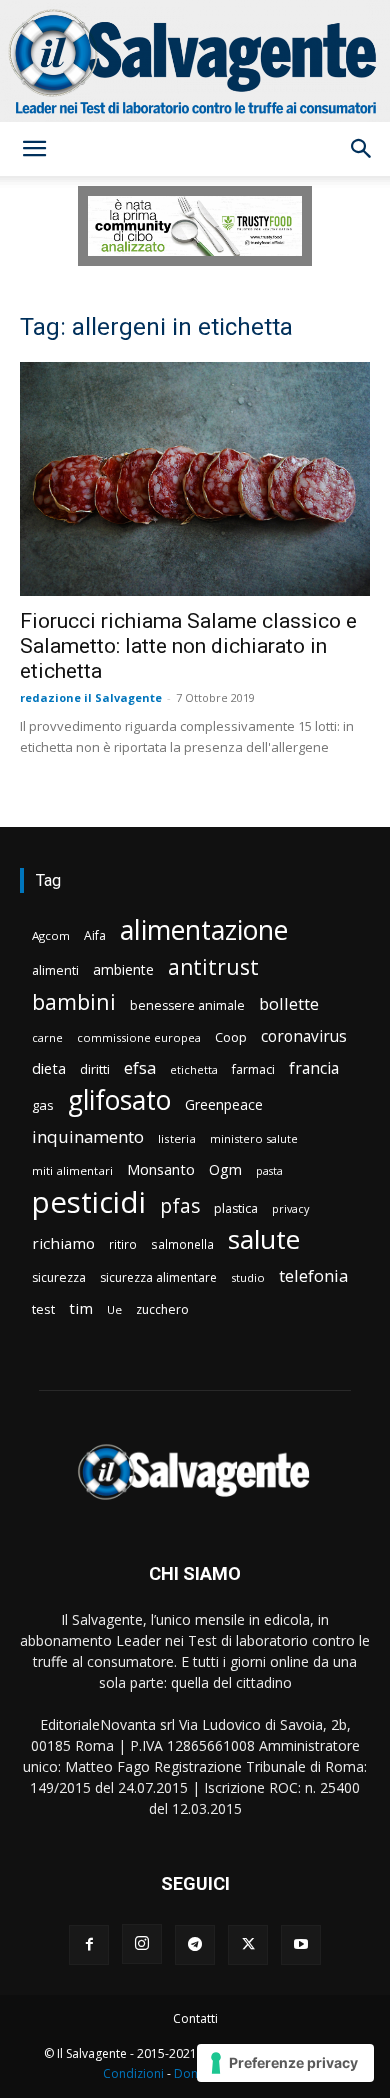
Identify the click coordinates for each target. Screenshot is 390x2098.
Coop (231, 1037)
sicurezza (59, 1277)
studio (248, 1277)
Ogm (225, 1169)
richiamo (63, 1243)
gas (43, 1105)
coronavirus (304, 1036)
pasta (269, 1171)
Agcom (51, 935)
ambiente (123, 969)
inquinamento (88, 1136)
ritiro (123, 1244)
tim (81, 1308)
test (43, 1309)
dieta (49, 1068)
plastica (236, 1208)
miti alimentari (72, 1170)
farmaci (253, 1069)
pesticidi (89, 1202)
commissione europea (139, 1037)
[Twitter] (248, 1945)
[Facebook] (89, 1945)
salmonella (182, 1244)
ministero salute (254, 1138)
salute (264, 1239)
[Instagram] (142, 1944)
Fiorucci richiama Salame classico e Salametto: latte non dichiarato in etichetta (188, 646)
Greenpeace (224, 1104)
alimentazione (204, 929)
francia (314, 1068)
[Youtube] (301, 1945)
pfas (180, 1206)
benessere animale (187, 1005)
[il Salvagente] (195, 61)
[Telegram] (195, 1945)
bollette (289, 1003)
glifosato (119, 1100)
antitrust (213, 966)
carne (47, 1037)
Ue (114, 1309)
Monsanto (161, 1169)
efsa (140, 1068)
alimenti (55, 970)
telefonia (313, 1275)
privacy (290, 1208)
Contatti (195, 2018)
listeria (177, 1138)
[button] (34, 149)
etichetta (194, 1069)
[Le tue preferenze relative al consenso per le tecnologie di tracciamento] (285, 2063)
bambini (74, 1001)
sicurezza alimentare (158, 1277)
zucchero (162, 1309)
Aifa (95, 935)
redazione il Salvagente (91, 697)
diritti (95, 1069)
